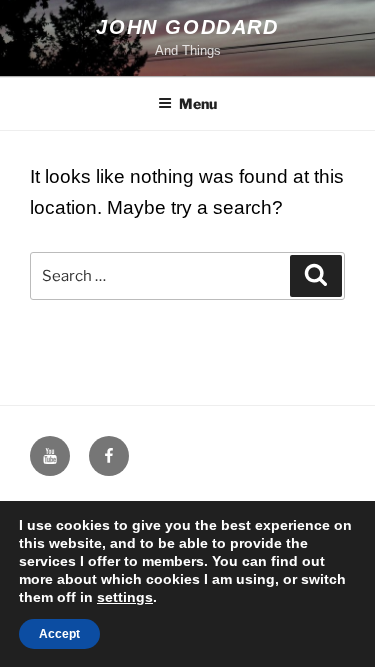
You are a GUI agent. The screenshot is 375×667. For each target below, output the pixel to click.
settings (125, 597)
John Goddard (187, 27)
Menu (198, 103)
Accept (59, 634)
